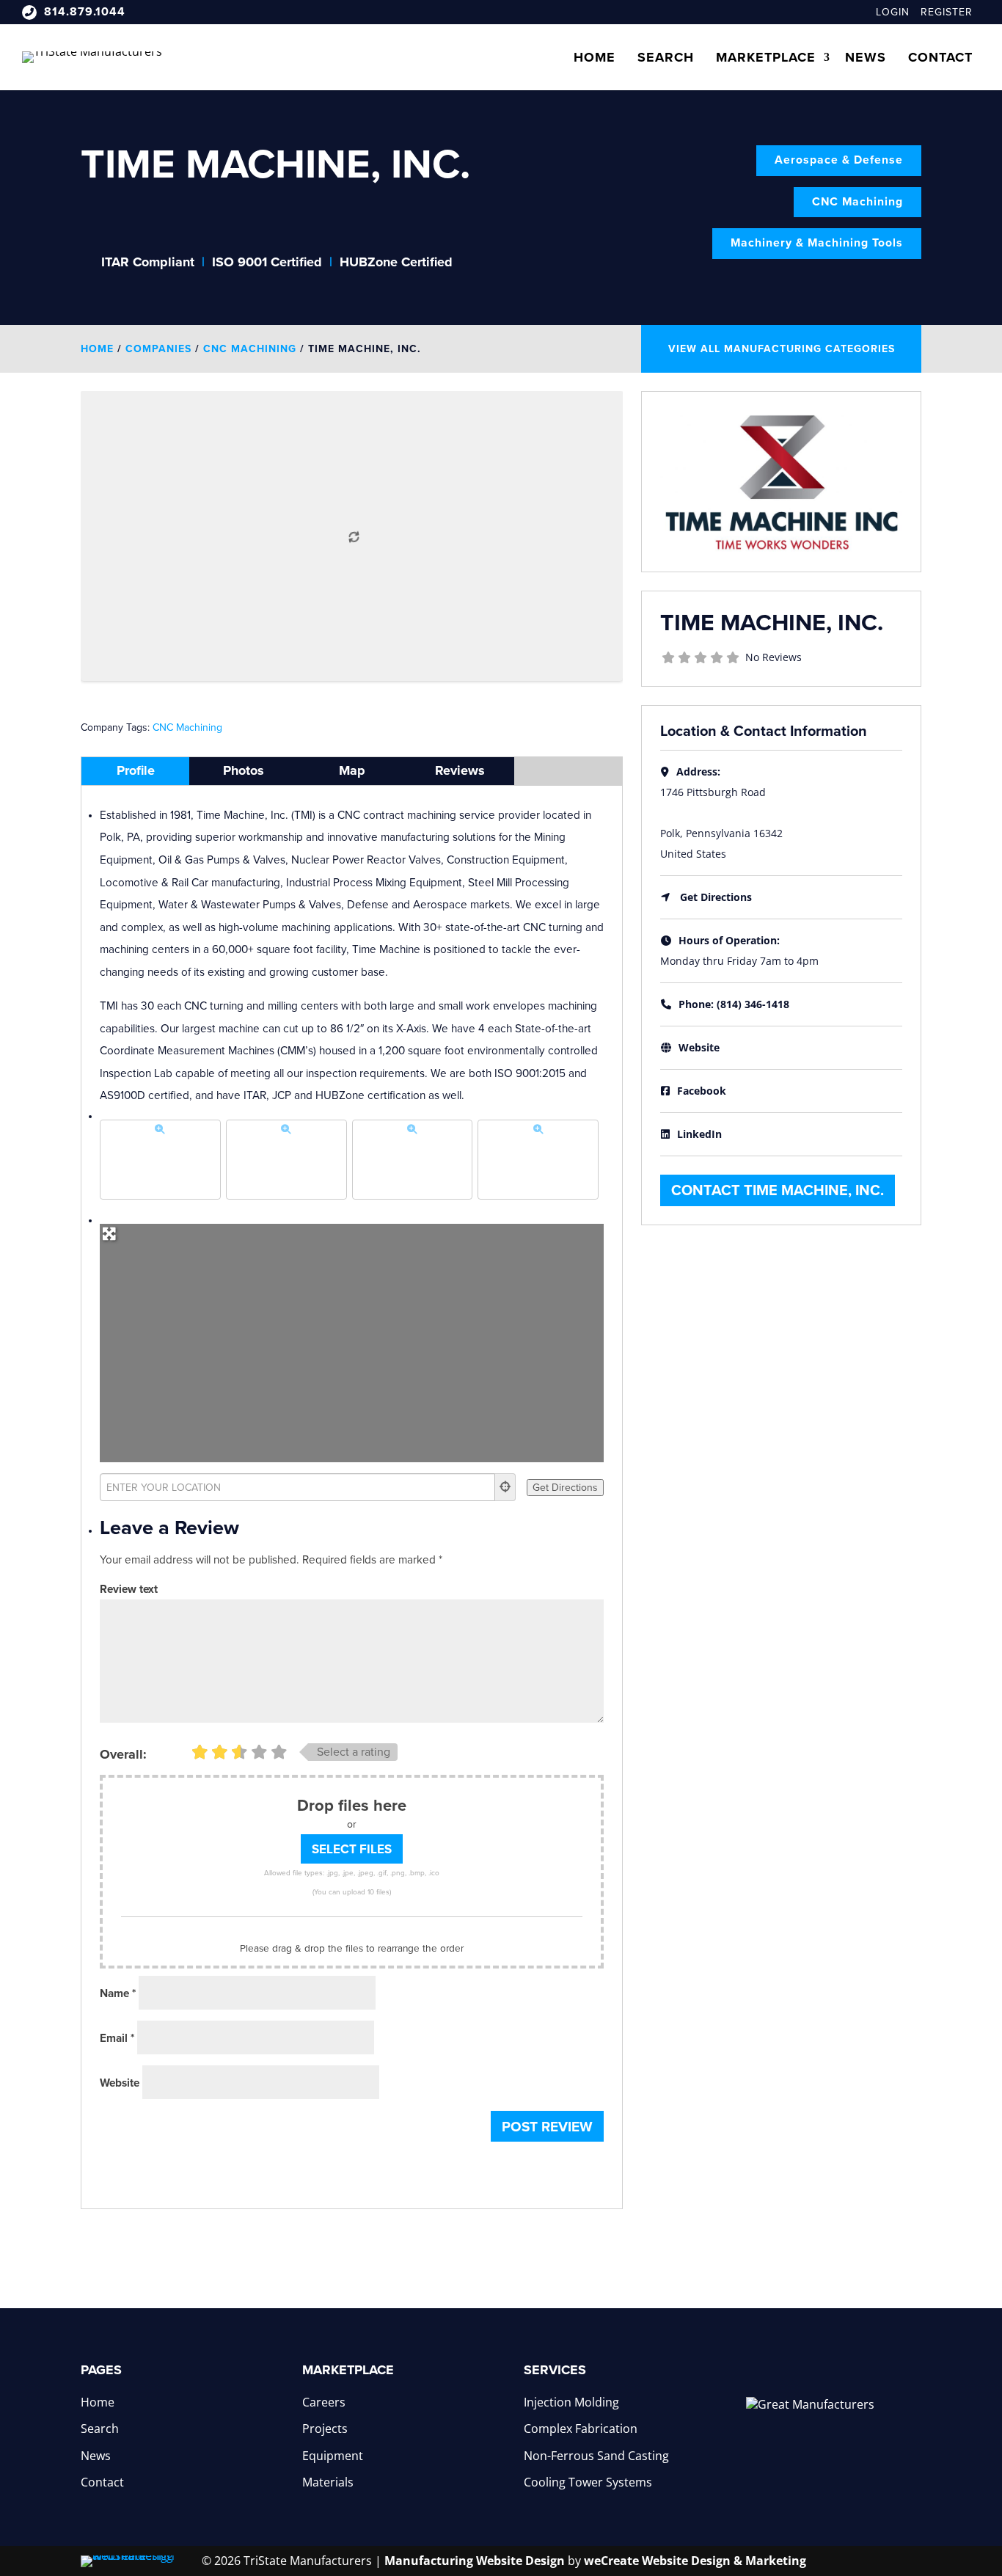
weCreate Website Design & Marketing (695, 2561)
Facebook (702, 1091)
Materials (328, 2482)
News (866, 57)
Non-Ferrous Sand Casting (596, 2456)
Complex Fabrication (581, 2429)
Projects (325, 2429)
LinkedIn (699, 1134)
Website (120, 2083)
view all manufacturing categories (782, 349)
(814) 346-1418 (753, 1004)
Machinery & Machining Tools (817, 243)
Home (595, 57)
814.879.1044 (85, 12)
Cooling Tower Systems (588, 2482)
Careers (324, 2402)
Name (118, 1993)
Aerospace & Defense (839, 160)
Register (947, 12)
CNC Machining (857, 202)
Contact (940, 57)
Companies (158, 349)
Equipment (333, 2456)
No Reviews (774, 657)
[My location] (505, 1487)
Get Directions (716, 897)
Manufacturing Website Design (475, 2561)
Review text (129, 1589)
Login (893, 12)
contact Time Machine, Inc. (778, 1191)
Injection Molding (571, 2402)
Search (666, 57)
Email (117, 2038)
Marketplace (766, 57)
